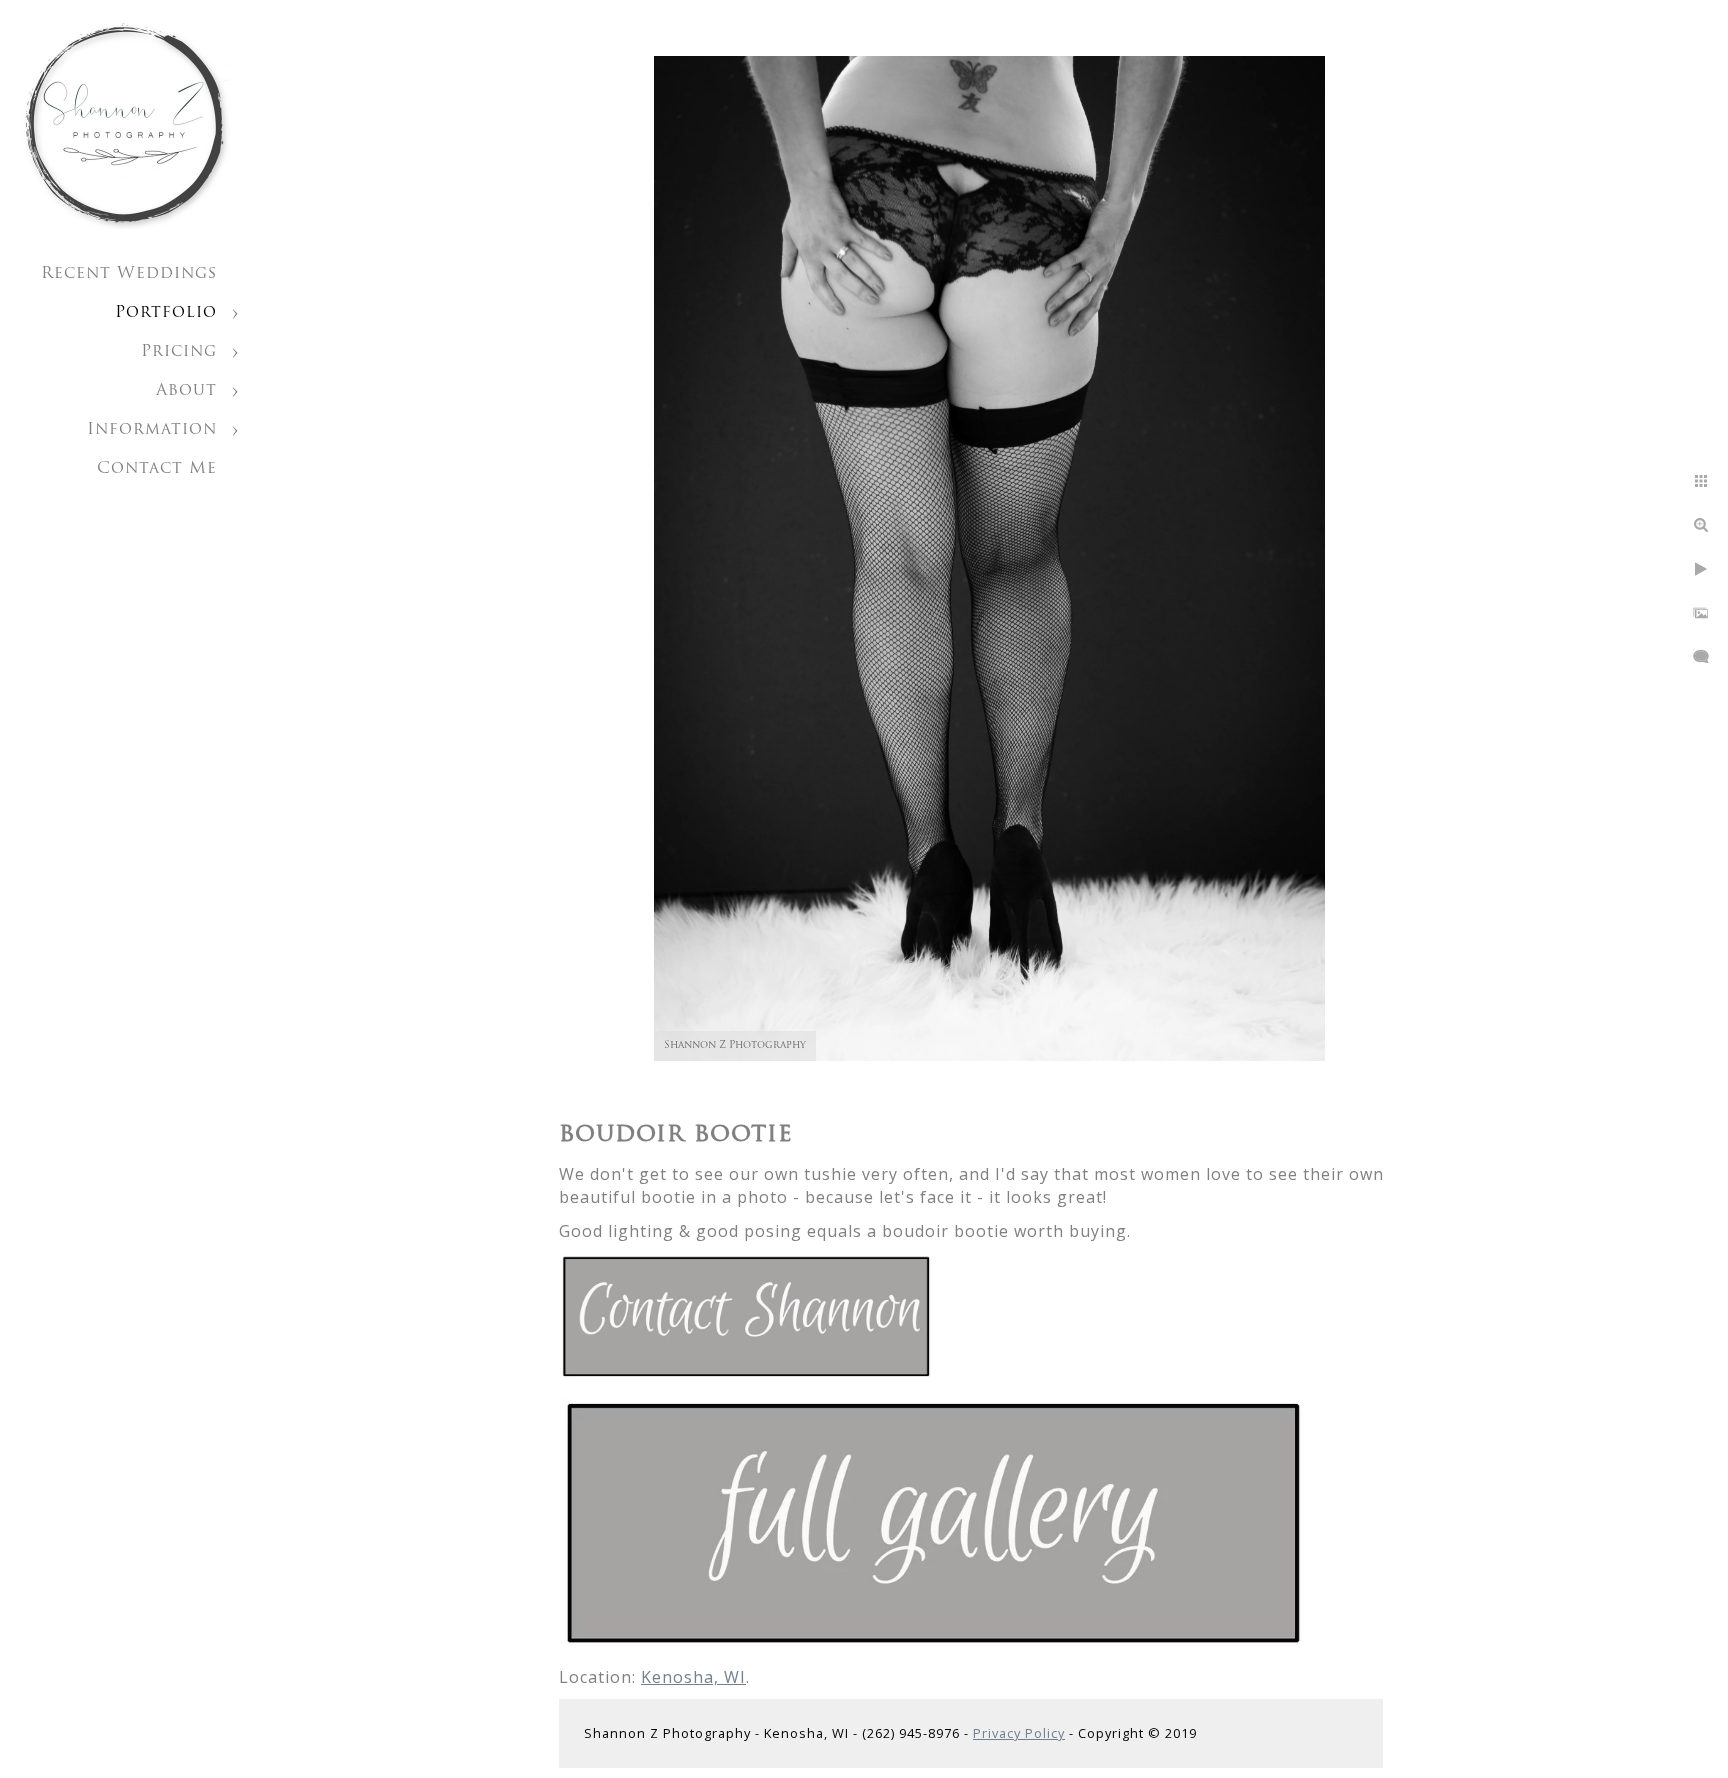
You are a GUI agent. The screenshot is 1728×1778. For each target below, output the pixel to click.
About (186, 391)
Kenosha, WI (693, 1677)
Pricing (179, 352)
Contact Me (157, 469)
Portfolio (166, 313)
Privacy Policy (1019, 1733)
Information (152, 430)
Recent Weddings (129, 274)
